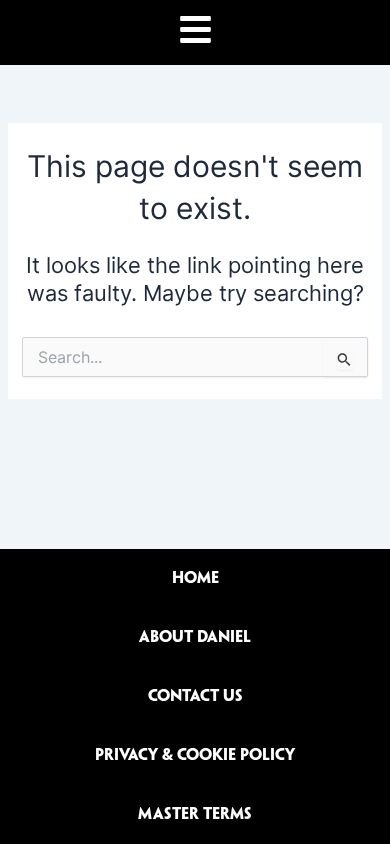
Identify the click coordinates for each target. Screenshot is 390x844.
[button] (195, 32)
